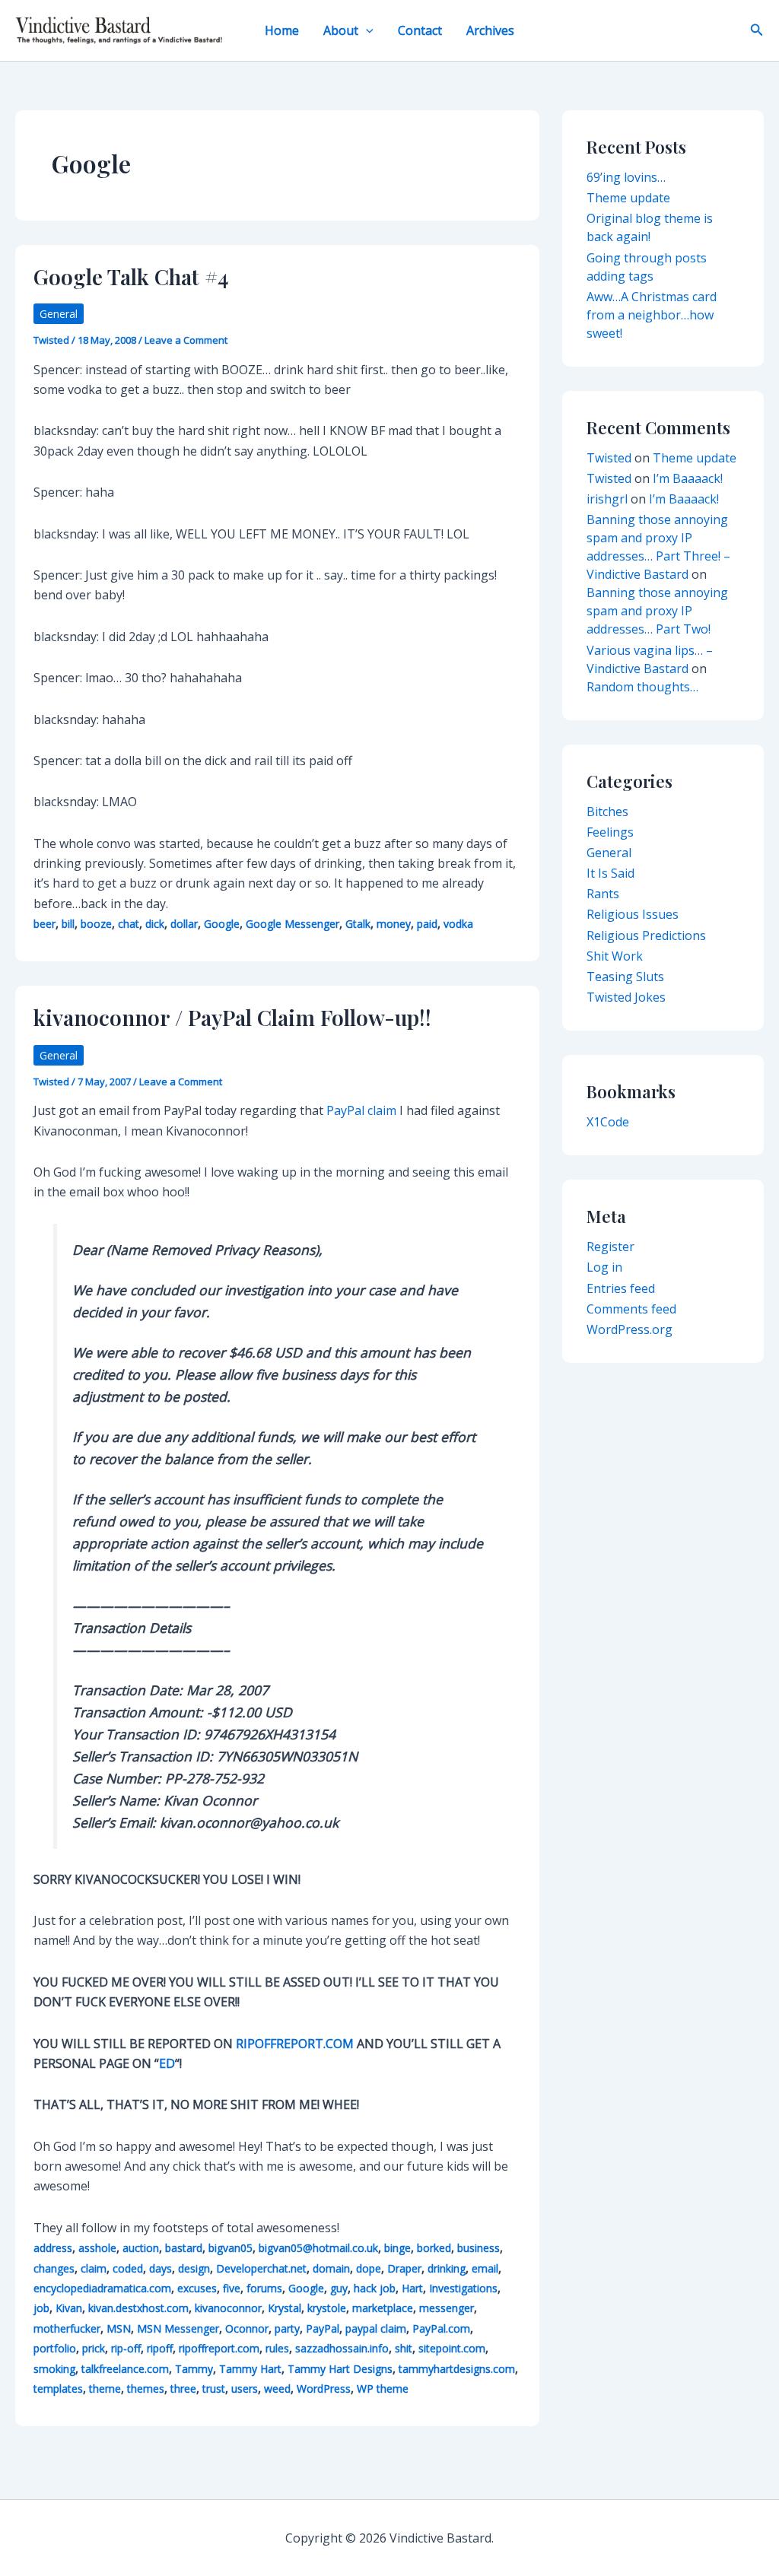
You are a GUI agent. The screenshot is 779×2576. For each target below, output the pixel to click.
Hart (412, 2288)
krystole (327, 2308)
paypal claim (376, 2328)
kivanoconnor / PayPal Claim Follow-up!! (232, 1017)
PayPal (323, 2328)
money (394, 924)
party (287, 2328)
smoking (54, 2369)
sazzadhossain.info (342, 2348)
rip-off (126, 2348)
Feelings (610, 832)
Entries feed (621, 1288)
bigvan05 (231, 2248)
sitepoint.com (452, 2348)
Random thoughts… (642, 687)
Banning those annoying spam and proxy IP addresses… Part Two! (657, 611)
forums (264, 2288)
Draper (404, 2268)
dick (155, 924)
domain (331, 2268)
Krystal (285, 2308)
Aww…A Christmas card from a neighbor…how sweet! (652, 315)
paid (427, 924)
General (59, 314)
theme (105, 2389)
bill (68, 924)
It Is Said (610, 873)
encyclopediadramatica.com (102, 2288)
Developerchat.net (261, 2268)
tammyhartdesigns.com (457, 2369)
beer (45, 924)
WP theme (383, 2389)
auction (141, 2248)
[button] (366, 30)
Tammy (194, 2369)
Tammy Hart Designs (340, 2369)
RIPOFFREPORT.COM (295, 2044)
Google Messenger (293, 924)
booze (96, 924)
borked (434, 2248)
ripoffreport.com (219, 2348)
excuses (197, 2288)
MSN (119, 2328)
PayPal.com (441, 2328)
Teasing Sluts (625, 977)
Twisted (609, 458)
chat (129, 924)
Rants (603, 894)
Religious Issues (633, 914)
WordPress (324, 2389)
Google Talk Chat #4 (131, 276)
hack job (375, 2288)
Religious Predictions (646, 935)
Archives (490, 30)
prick (94, 2348)
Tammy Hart (250, 2369)
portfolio (55, 2348)
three (183, 2389)
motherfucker (67, 2328)
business (479, 2248)
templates (58, 2389)
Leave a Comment (186, 340)
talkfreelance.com (125, 2369)
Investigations (463, 2288)
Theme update (628, 198)
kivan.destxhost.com (138, 2308)
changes (54, 2268)
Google (222, 924)
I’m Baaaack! (688, 478)
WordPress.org (630, 1329)
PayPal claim (361, 1110)
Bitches (607, 812)
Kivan (69, 2308)
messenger (447, 2308)
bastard (184, 2248)
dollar (184, 924)
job (41, 2308)
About (341, 30)
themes (146, 2389)
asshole (97, 2248)
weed (277, 2389)
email (485, 2268)
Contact (420, 30)
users (245, 2389)
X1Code (608, 1122)
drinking (447, 2268)
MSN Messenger (178, 2328)
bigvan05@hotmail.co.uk (318, 2248)
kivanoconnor (228, 2308)
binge (397, 2248)
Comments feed (631, 1309)
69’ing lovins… (626, 177)
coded (128, 2268)
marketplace (383, 2308)
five (232, 2288)
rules (277, 2348)
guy (339, 2288)
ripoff (160, 2348)
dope (369, 2268)
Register (610, 1247)
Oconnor (247, 2328)
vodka (458, 924)
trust (214, 2389)
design (194, 2268)
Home (282, 30)
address (53, 2248)
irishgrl (607, 499)
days (161, 2268)
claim (94, 2268)
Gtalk (358, 924)
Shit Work (615, 956)
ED (167, 2063)
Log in (604, 1267)
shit (404, 2348)
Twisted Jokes (626, 997)
